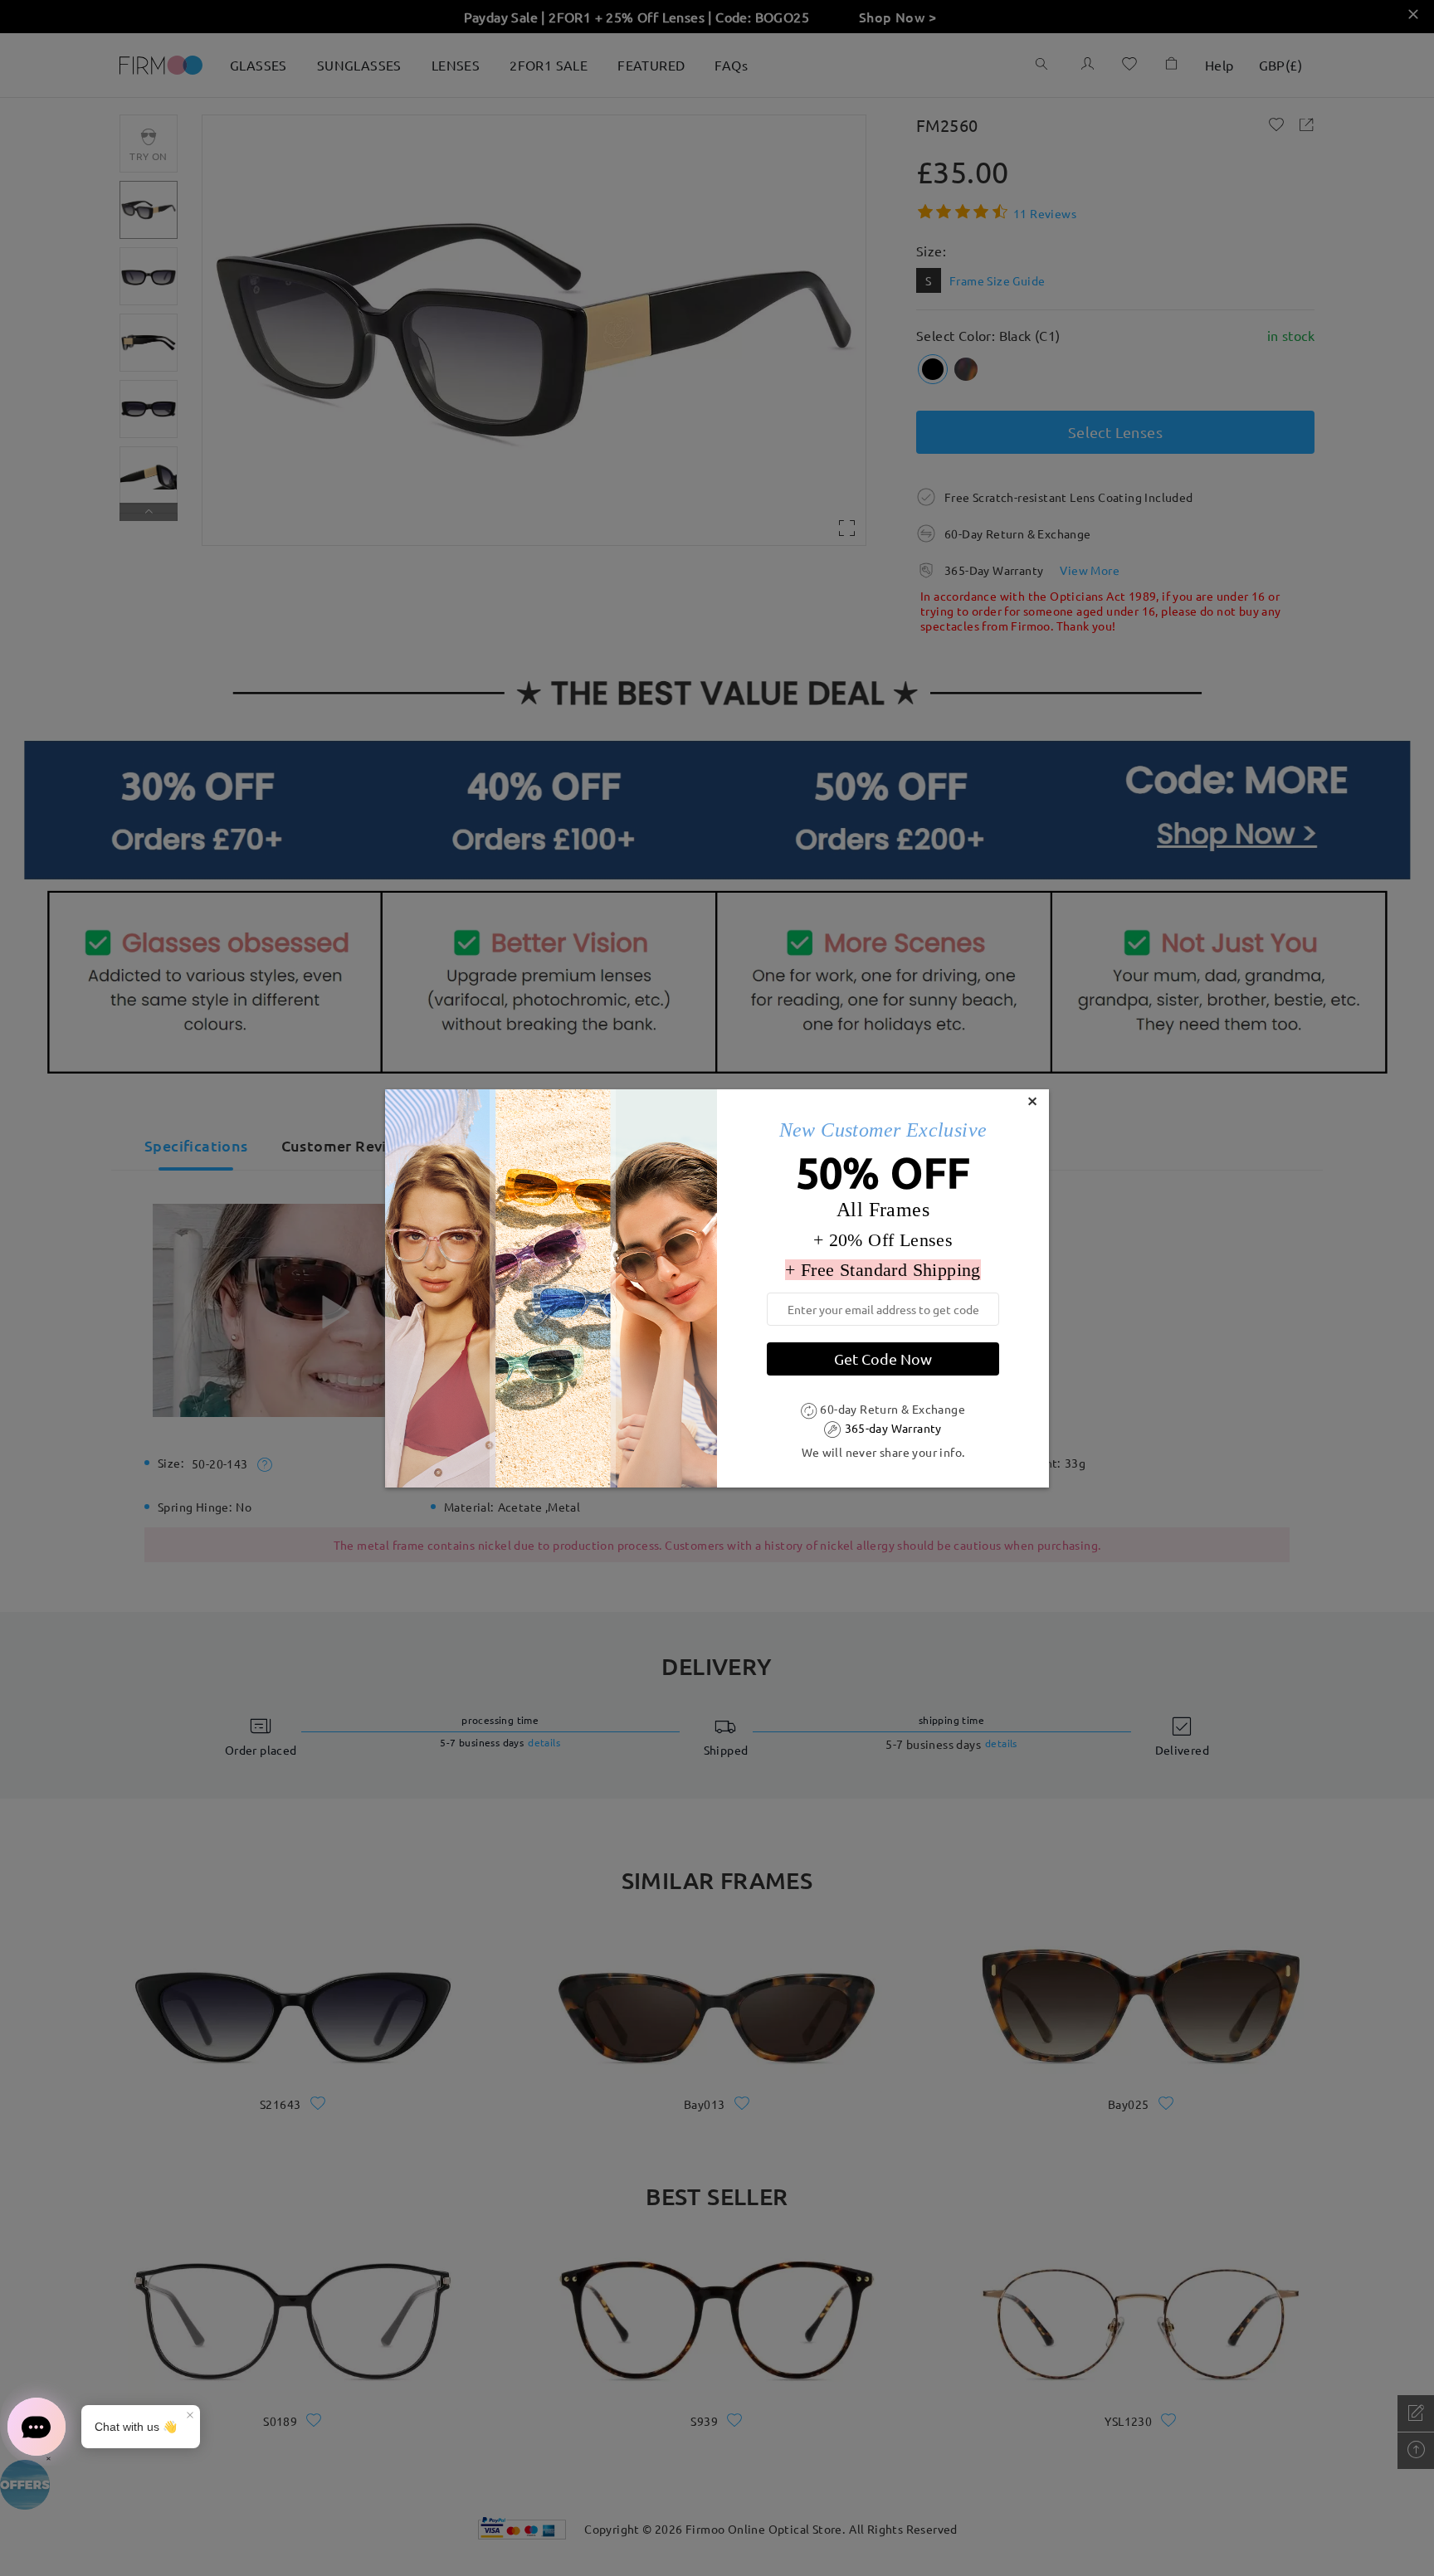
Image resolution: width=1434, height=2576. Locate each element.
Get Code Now (883, 1359)
